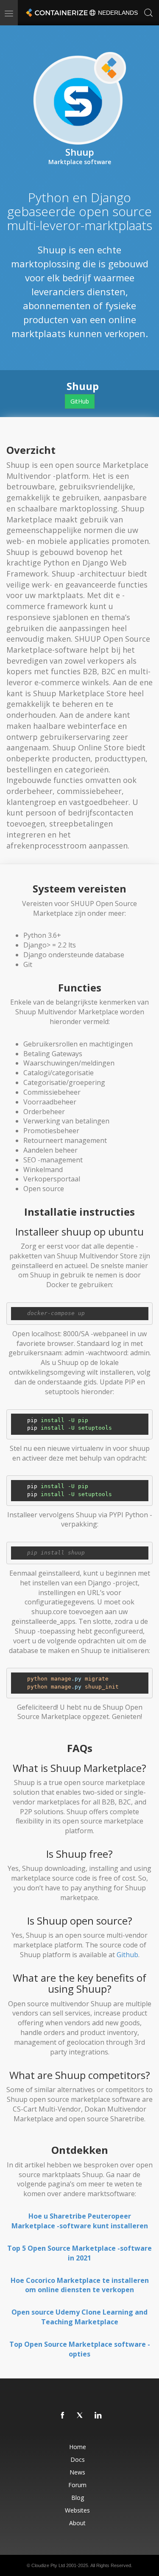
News (77, 2472)
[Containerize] (56, 13)
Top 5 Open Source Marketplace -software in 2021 (79, 2253)
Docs (78, 2459)
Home (78, 2447)
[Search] (148, 13)
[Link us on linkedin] (98, 2416)
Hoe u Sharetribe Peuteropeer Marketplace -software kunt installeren (80, 2221)
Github (127, 1955)
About (77, 2523)
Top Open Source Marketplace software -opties (80, 2349)
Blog (78, 2498)
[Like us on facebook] (63, 2416)
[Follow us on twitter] (81, 2416)
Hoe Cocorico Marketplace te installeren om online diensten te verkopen (80, 2285)
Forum (77, 2485)
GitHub (80, 401)
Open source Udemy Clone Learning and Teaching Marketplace (79, 2317)
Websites (77, 2510)
